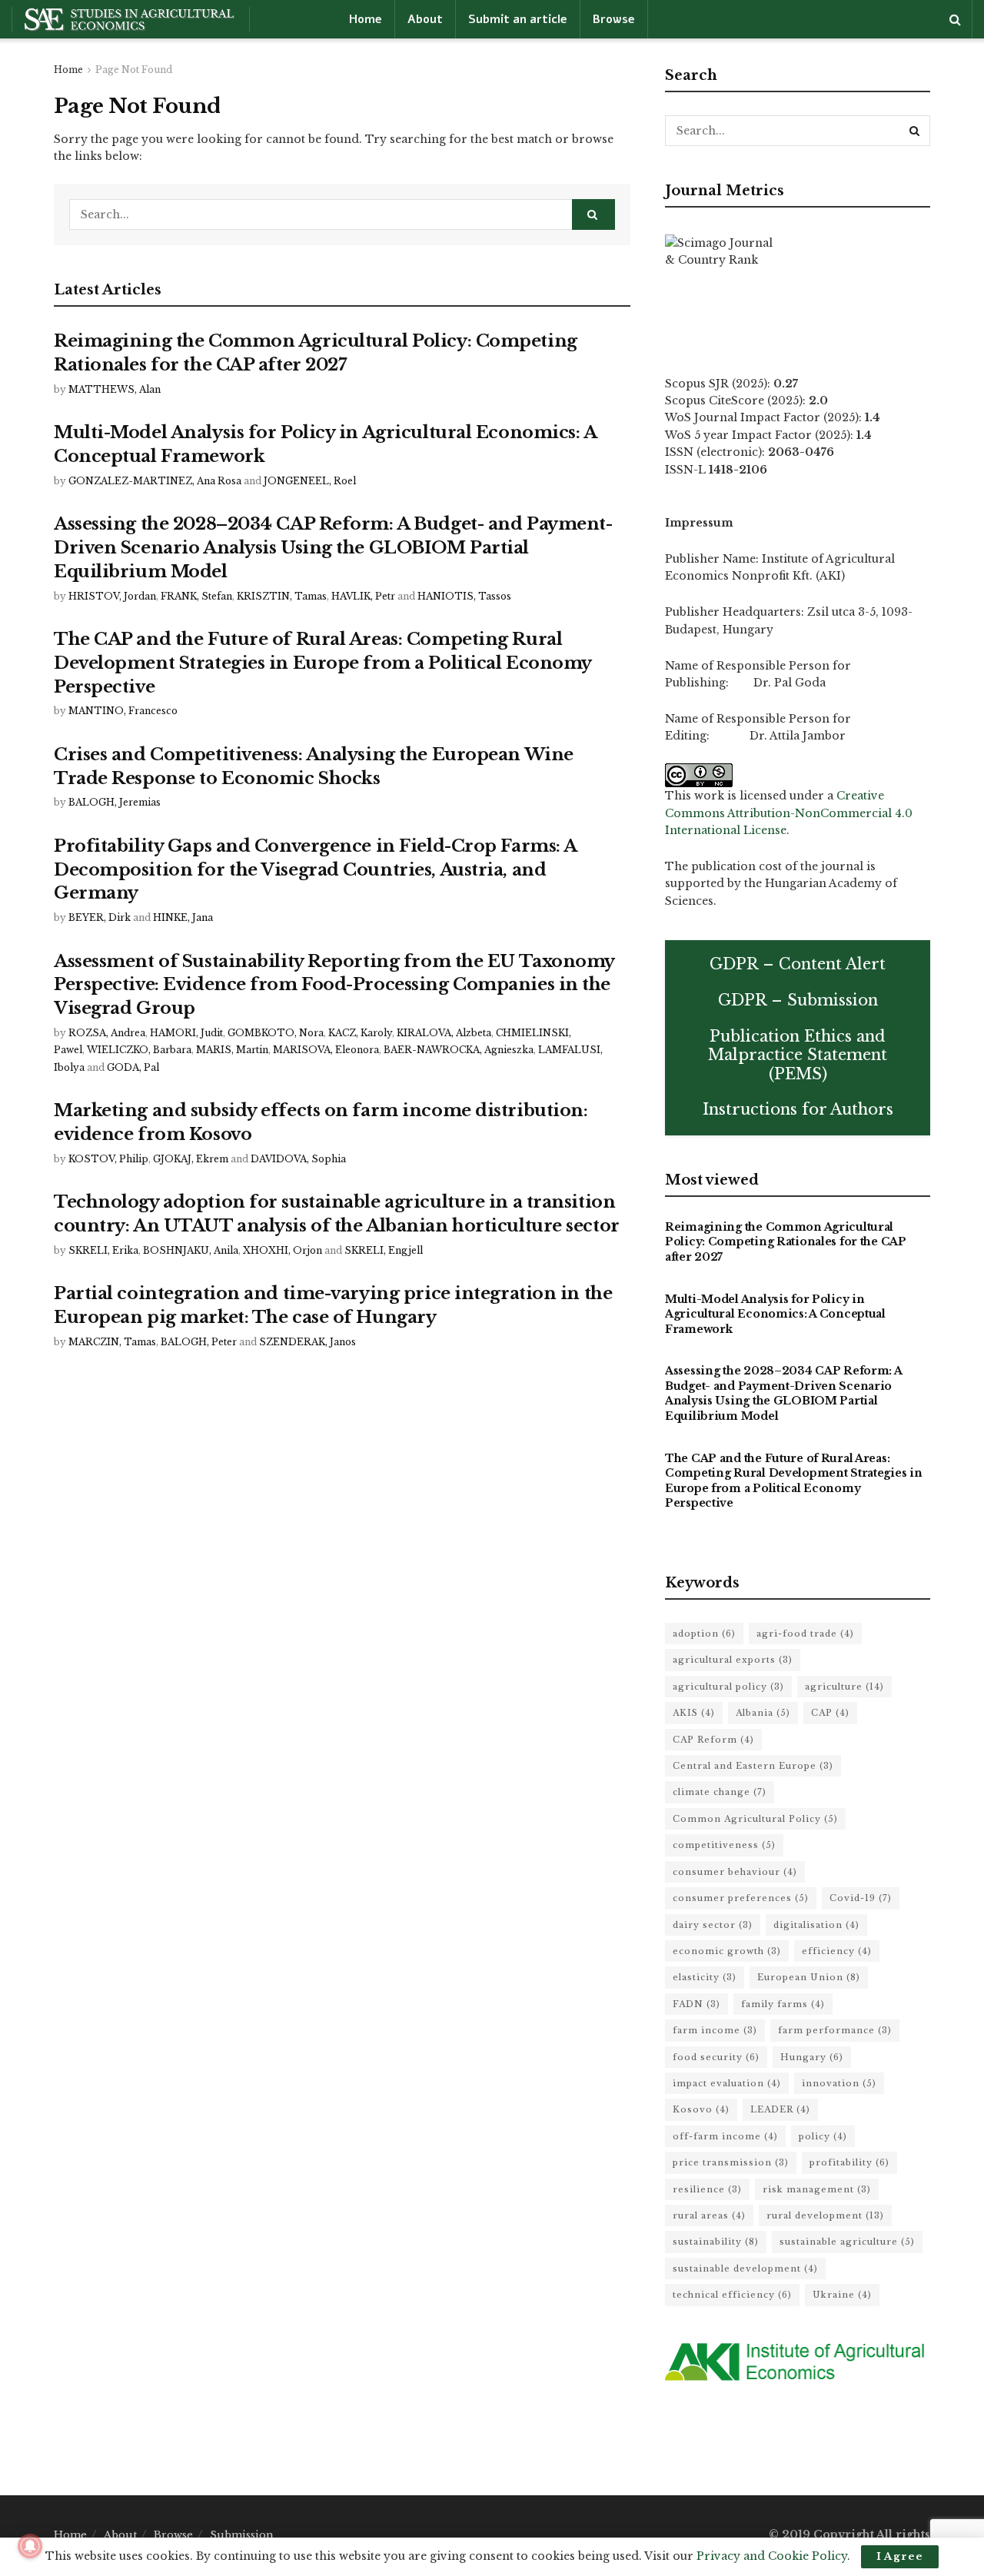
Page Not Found (134, 70)
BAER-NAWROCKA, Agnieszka (459, 1050)
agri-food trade (805, 1634)
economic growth (727, 1951)
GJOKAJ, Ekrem (191, 1159)
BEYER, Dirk (100, 917)
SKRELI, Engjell (384, 1250)
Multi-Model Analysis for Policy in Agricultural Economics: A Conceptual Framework (775, 1314)
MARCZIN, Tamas (112, 1342)
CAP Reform (713, 1740)
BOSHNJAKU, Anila (191, 1250)
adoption (704, 1634)
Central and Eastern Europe (753, 1766)
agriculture (844, 1687)
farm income (715, 2030)
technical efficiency (732, 2295)
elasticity (705, 1977)
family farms (783, 2004)
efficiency (837, 1951)
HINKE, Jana (183, 917)
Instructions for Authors (798, 1109)
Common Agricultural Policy (755, 1819)
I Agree (900, 2556)
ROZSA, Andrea (107, 1033)
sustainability (716, 2242)
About (425, 19)
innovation (839, 2083)
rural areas (709, 2215)
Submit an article (518, 19)
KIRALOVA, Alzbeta (444, 1033)
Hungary (812, 2057)
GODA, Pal (133, 1067)
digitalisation (816, 1925)
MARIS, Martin (232, 1050)
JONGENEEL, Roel (310, 481)
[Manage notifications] (30, 2546)
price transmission (731, 2162)
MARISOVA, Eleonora (326, 1050)
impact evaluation (727, 2083)
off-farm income (725, 2136)
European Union (809, 1977)
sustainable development (745, 2269)
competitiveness (724, 1845)
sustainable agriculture (847, 2242)
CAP (830, 1713)
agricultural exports (733, 1660)
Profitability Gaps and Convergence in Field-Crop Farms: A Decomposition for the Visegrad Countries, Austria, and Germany (315, 870)
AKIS (694, 1713)
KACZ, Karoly (360, 1033)
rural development (825, 2215)
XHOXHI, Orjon (283, 1250)
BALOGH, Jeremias (115, 802)
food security (716, 2057)
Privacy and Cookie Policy (772, 2556)
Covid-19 (861, 1898)
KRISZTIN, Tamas (282, 596)
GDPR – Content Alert (798, 964)
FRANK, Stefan (196, 596)
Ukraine (842, 2295)
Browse (614, 19)
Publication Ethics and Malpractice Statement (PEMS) (798, 1055)
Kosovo (701, 2109)
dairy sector (713, 1925)
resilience (707, 2189)
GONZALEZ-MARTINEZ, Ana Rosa (155, 481)
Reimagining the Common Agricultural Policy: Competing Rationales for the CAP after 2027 (786, 1242)
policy (823, 2136)
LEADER (780, 2109)
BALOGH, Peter (199, 1342)
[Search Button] (593, 214)
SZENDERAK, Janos (307, 1342)
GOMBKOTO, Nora (276, 1033)
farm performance (835, 2030)
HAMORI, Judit (186, 1033)
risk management (817, 2189)
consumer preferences (741, 1898)
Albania (763, 1713)
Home (366, 19)
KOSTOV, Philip (108, 1159)
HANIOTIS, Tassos (464, 596)
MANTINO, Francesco (123, 711)
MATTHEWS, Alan (115, 389)
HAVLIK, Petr (363, 596)
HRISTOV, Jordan (112, 596)
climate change (720, 1792)
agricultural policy (728, 1687)
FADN (696, 2004)
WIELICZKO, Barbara (139, 1050)
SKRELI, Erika (103, 1250)
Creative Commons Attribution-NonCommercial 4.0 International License (789, 813)
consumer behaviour (735, 1872)
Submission (242, 2535)
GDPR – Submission (798, 1000)
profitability (849, 2162)
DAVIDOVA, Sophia (298, 1159)
